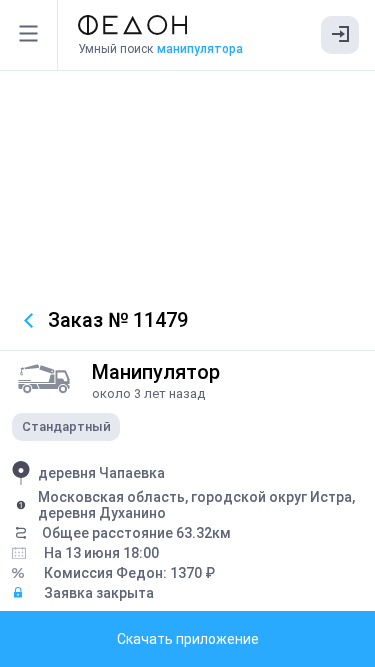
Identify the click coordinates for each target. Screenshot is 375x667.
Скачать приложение (188, 639)
